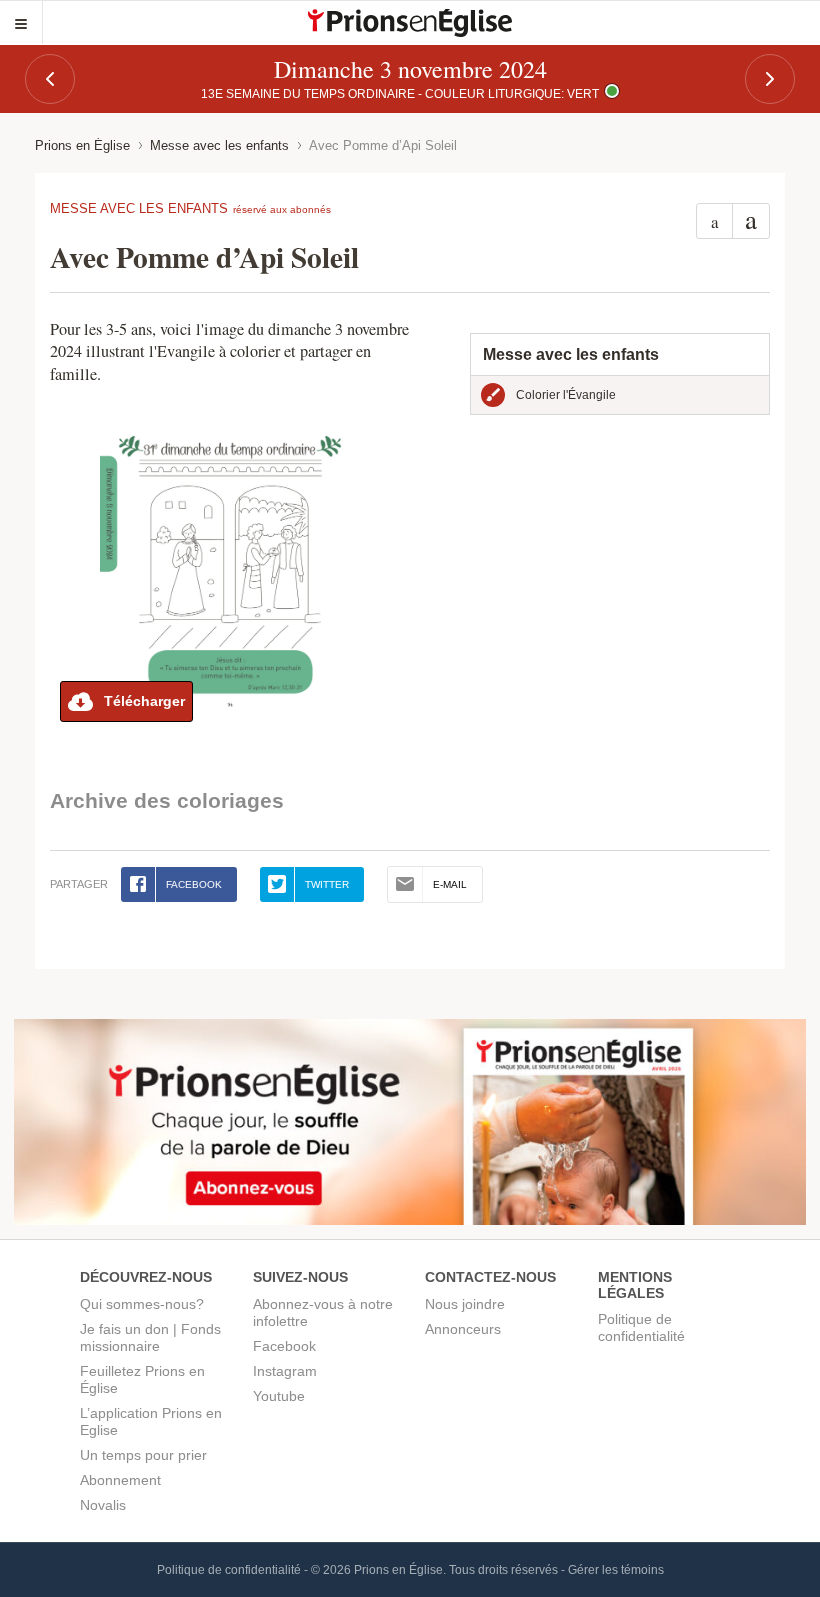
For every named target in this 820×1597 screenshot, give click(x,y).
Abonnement (120, 1480)
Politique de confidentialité (641, 1327)
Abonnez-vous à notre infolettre (323, 1312)
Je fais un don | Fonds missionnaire (150, 1337)
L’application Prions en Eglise (151, 1421)
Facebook (284, 1346)
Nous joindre (465, 1304)
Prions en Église (82, 145)
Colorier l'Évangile (566, 395)
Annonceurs (463, 1329)
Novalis (103, 1505)
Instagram (285, 1371)
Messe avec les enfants (219, 145)
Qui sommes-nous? (142, 1304)
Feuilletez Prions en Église (142, 1379)
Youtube (279, 1396)
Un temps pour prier (143, 1455)
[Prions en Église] (410, 23)
